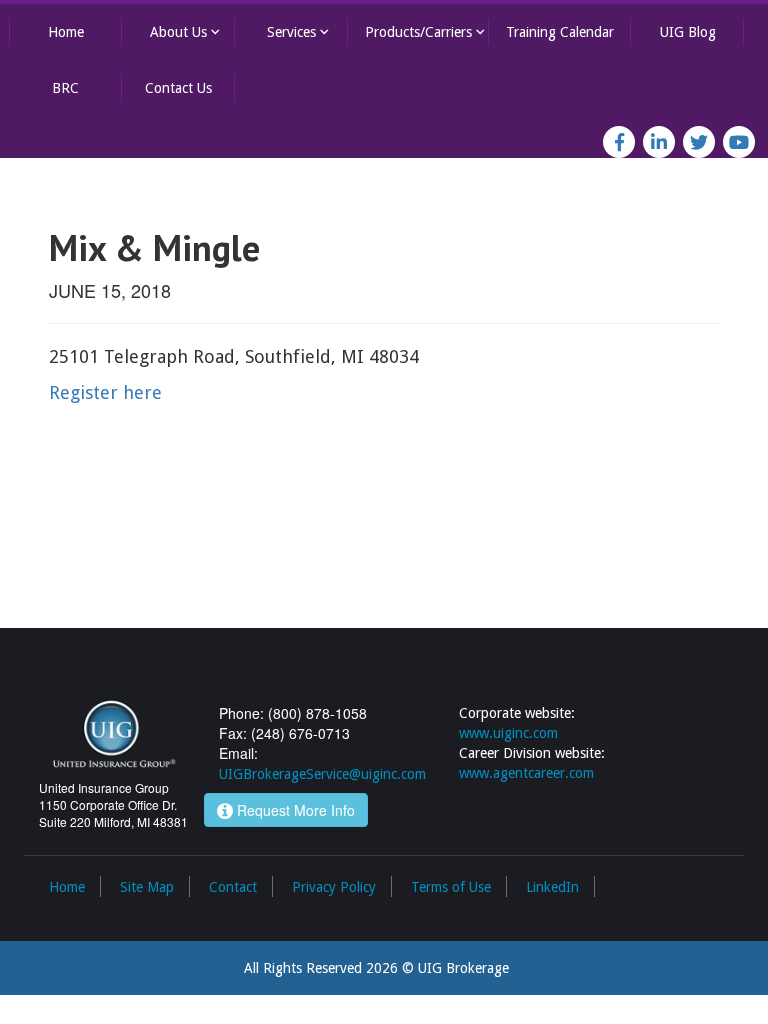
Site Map (147, 887)
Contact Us (178, 88)
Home (66, 32)
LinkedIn (552, 887)
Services (300, 31)
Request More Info (294, 810)
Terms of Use (451, 887)
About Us (187, 31)
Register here (105, 392)
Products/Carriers (427, 31)
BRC (65, 88)
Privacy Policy (334, 887)
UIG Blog (688, 32)
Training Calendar (560, 32)
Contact (233, 887)
